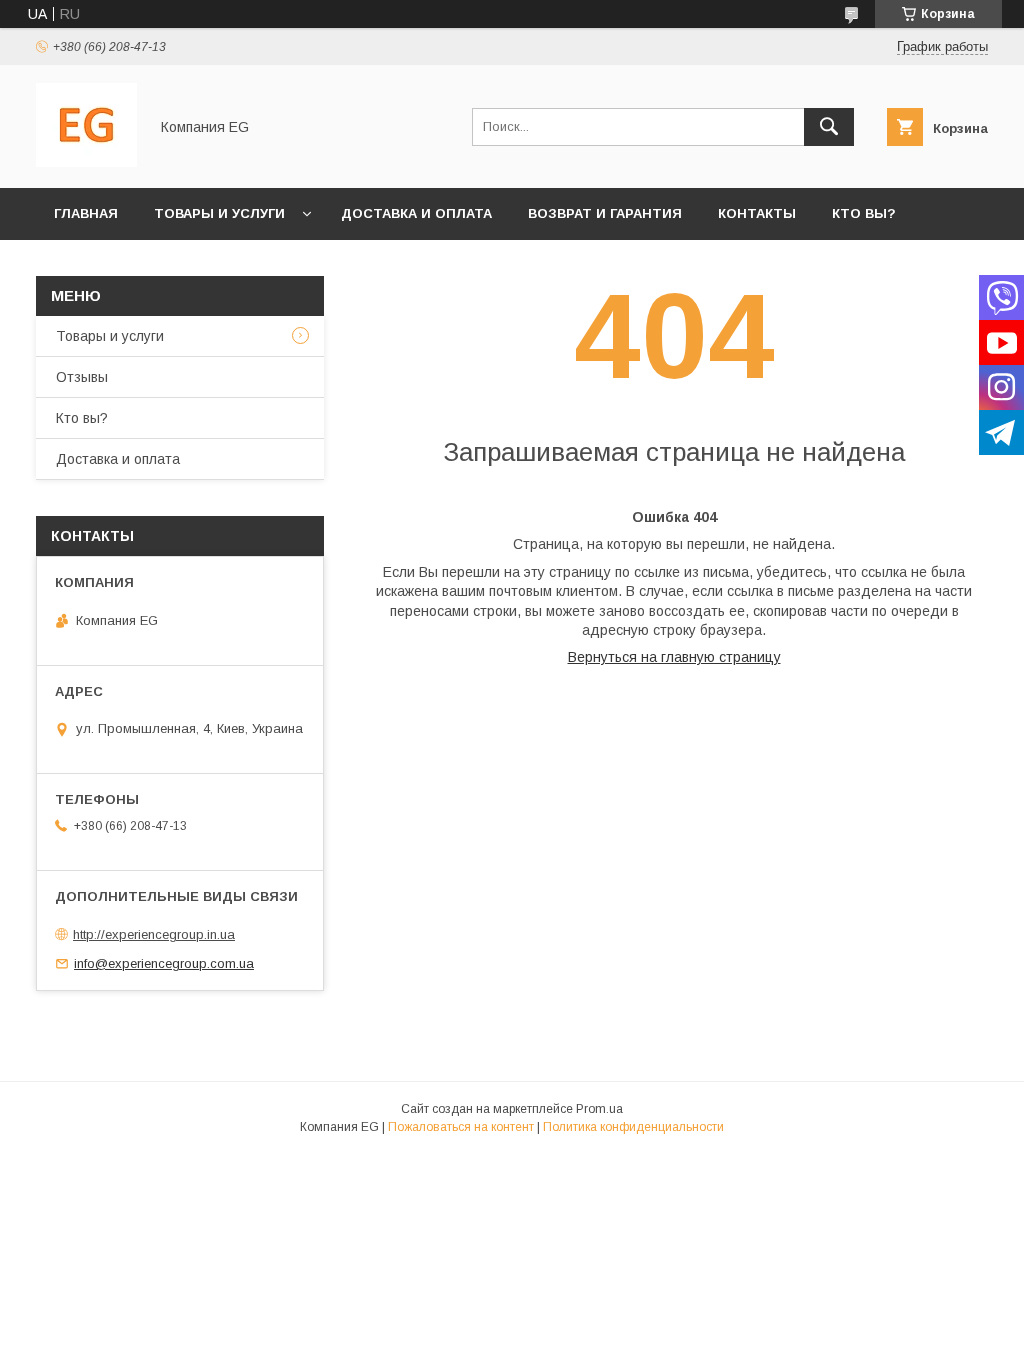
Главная (86, 213)
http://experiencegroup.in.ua (154, 934)
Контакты (757, 213)
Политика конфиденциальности (633, 1127)
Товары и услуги (219, 213)
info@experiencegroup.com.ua (164, 963)
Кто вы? (864, 213)
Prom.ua (599, 1109)
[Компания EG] (86, 162)
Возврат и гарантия (605, 213)
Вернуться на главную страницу (674, 657)
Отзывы (82, 377)
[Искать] (829, 127)
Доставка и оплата (416, 213)
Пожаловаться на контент (461, 1127)
